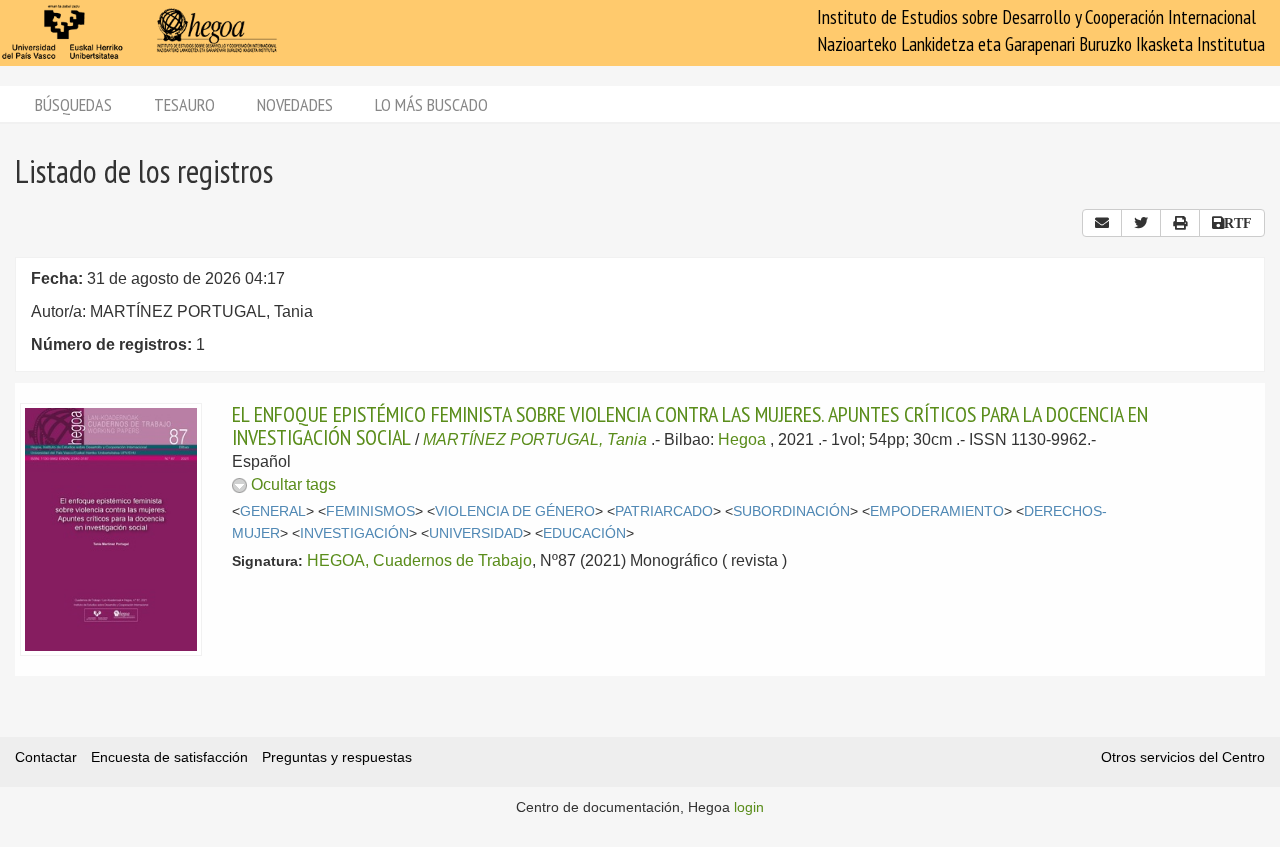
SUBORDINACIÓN (791, 511)
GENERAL (273, 511)
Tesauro (184, 104)
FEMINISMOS (370, 511)
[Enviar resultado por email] (1102, 223)
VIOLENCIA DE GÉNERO (515, 511)
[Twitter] (1141, 223)
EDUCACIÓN (584, 533)
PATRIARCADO (664, 511)
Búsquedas (73, 104)
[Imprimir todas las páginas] (1180, 223)
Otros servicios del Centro (1183, 757)
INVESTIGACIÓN (354, 533)
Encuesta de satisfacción (169, 757)
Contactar (46, 757)
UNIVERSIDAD (476, 533)
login (749, 807)
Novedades (295, 104)
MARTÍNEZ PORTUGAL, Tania (535, 439)
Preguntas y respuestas (337, 757)
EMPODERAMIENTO (937, 511)
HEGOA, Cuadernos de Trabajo (419, 560)
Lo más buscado (431, 104)
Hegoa (742, 439)
